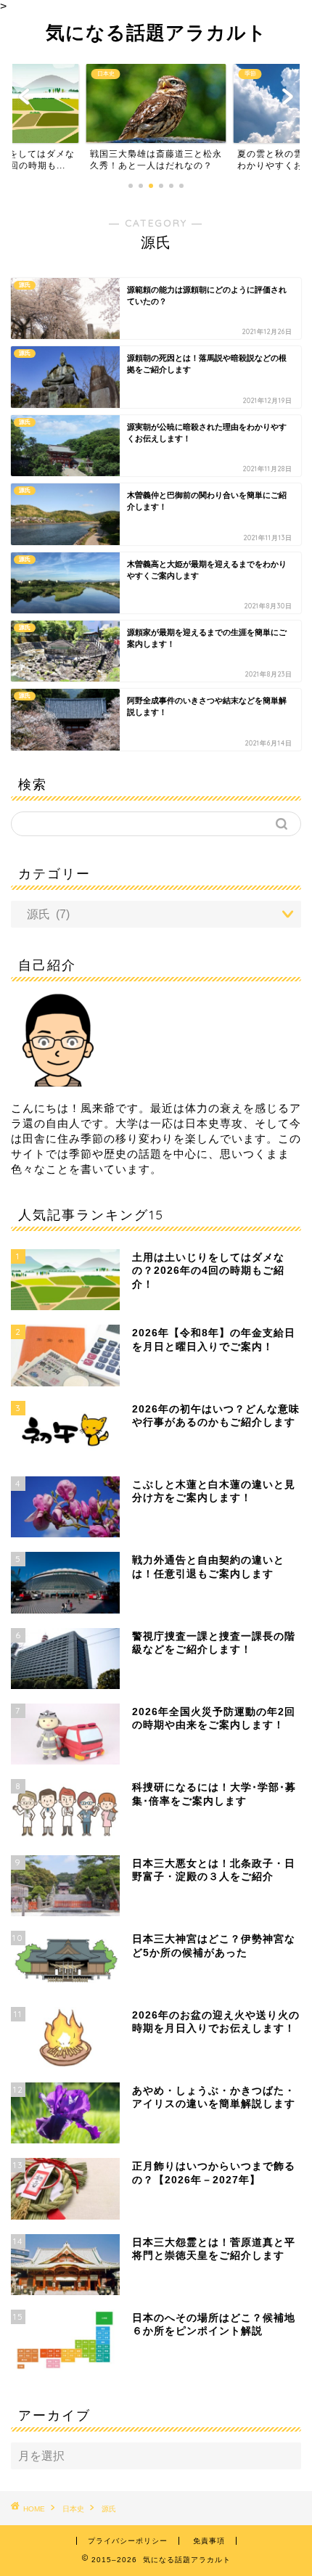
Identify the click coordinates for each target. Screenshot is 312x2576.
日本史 (73, 2509)
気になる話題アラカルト (156, 32)
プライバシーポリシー (128, 2541)
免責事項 (209, 2541)
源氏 (109, 2509)
